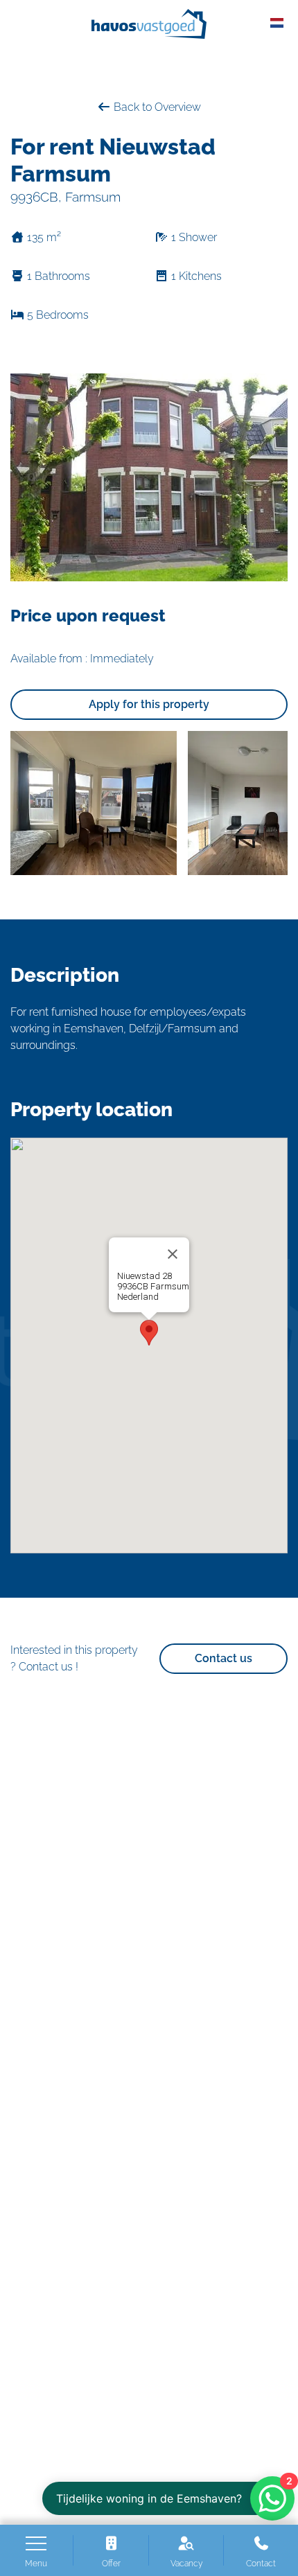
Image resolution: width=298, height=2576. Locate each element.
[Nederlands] (277, 22)
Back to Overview (156, 107)
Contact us (223, 1658)
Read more (141, 1307)
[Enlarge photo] (94, 803)
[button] (149, 1333)
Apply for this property (149, 704)
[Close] (173, 1254)
